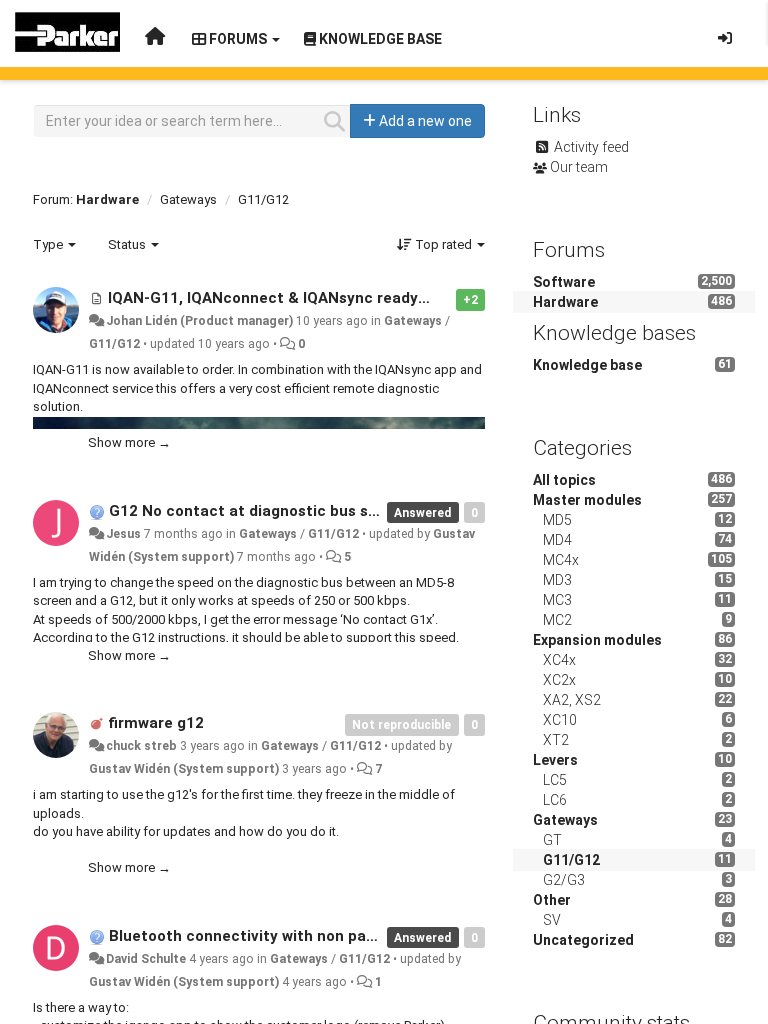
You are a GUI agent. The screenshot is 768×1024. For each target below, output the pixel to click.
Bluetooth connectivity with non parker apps (271, 936)
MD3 (557, 580)
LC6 (555, 800)
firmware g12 (156, 723)
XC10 (560, 720)
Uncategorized (583, 940)
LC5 (555, 780)
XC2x (559, 680)
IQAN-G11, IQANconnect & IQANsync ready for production (317, 298)
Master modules (587, 500)
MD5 (557, 520)
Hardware (107, 199)
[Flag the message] (445, 298)
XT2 (556, 740)
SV (552, 920)
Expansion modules (597, 640)
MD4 (557, 540)
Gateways (188, 199)
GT (552, 840)
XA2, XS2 (572, 700)
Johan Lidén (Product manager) (199, 321)
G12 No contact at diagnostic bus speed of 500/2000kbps (319, 511)
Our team (579, 167)
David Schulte (146, 959)
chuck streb (141, 746)
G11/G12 (263, 199)
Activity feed (591, 147)
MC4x (561, 560)
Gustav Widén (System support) (184, 769)
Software (564, 282)
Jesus (123, 534)
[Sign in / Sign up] (725, 38)
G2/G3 (564, 880)
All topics (564, 480)
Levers (555, 760)
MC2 (557, 620)
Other (552, 900)
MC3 (557, 600)
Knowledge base (587, 365)
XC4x (559, 660)
